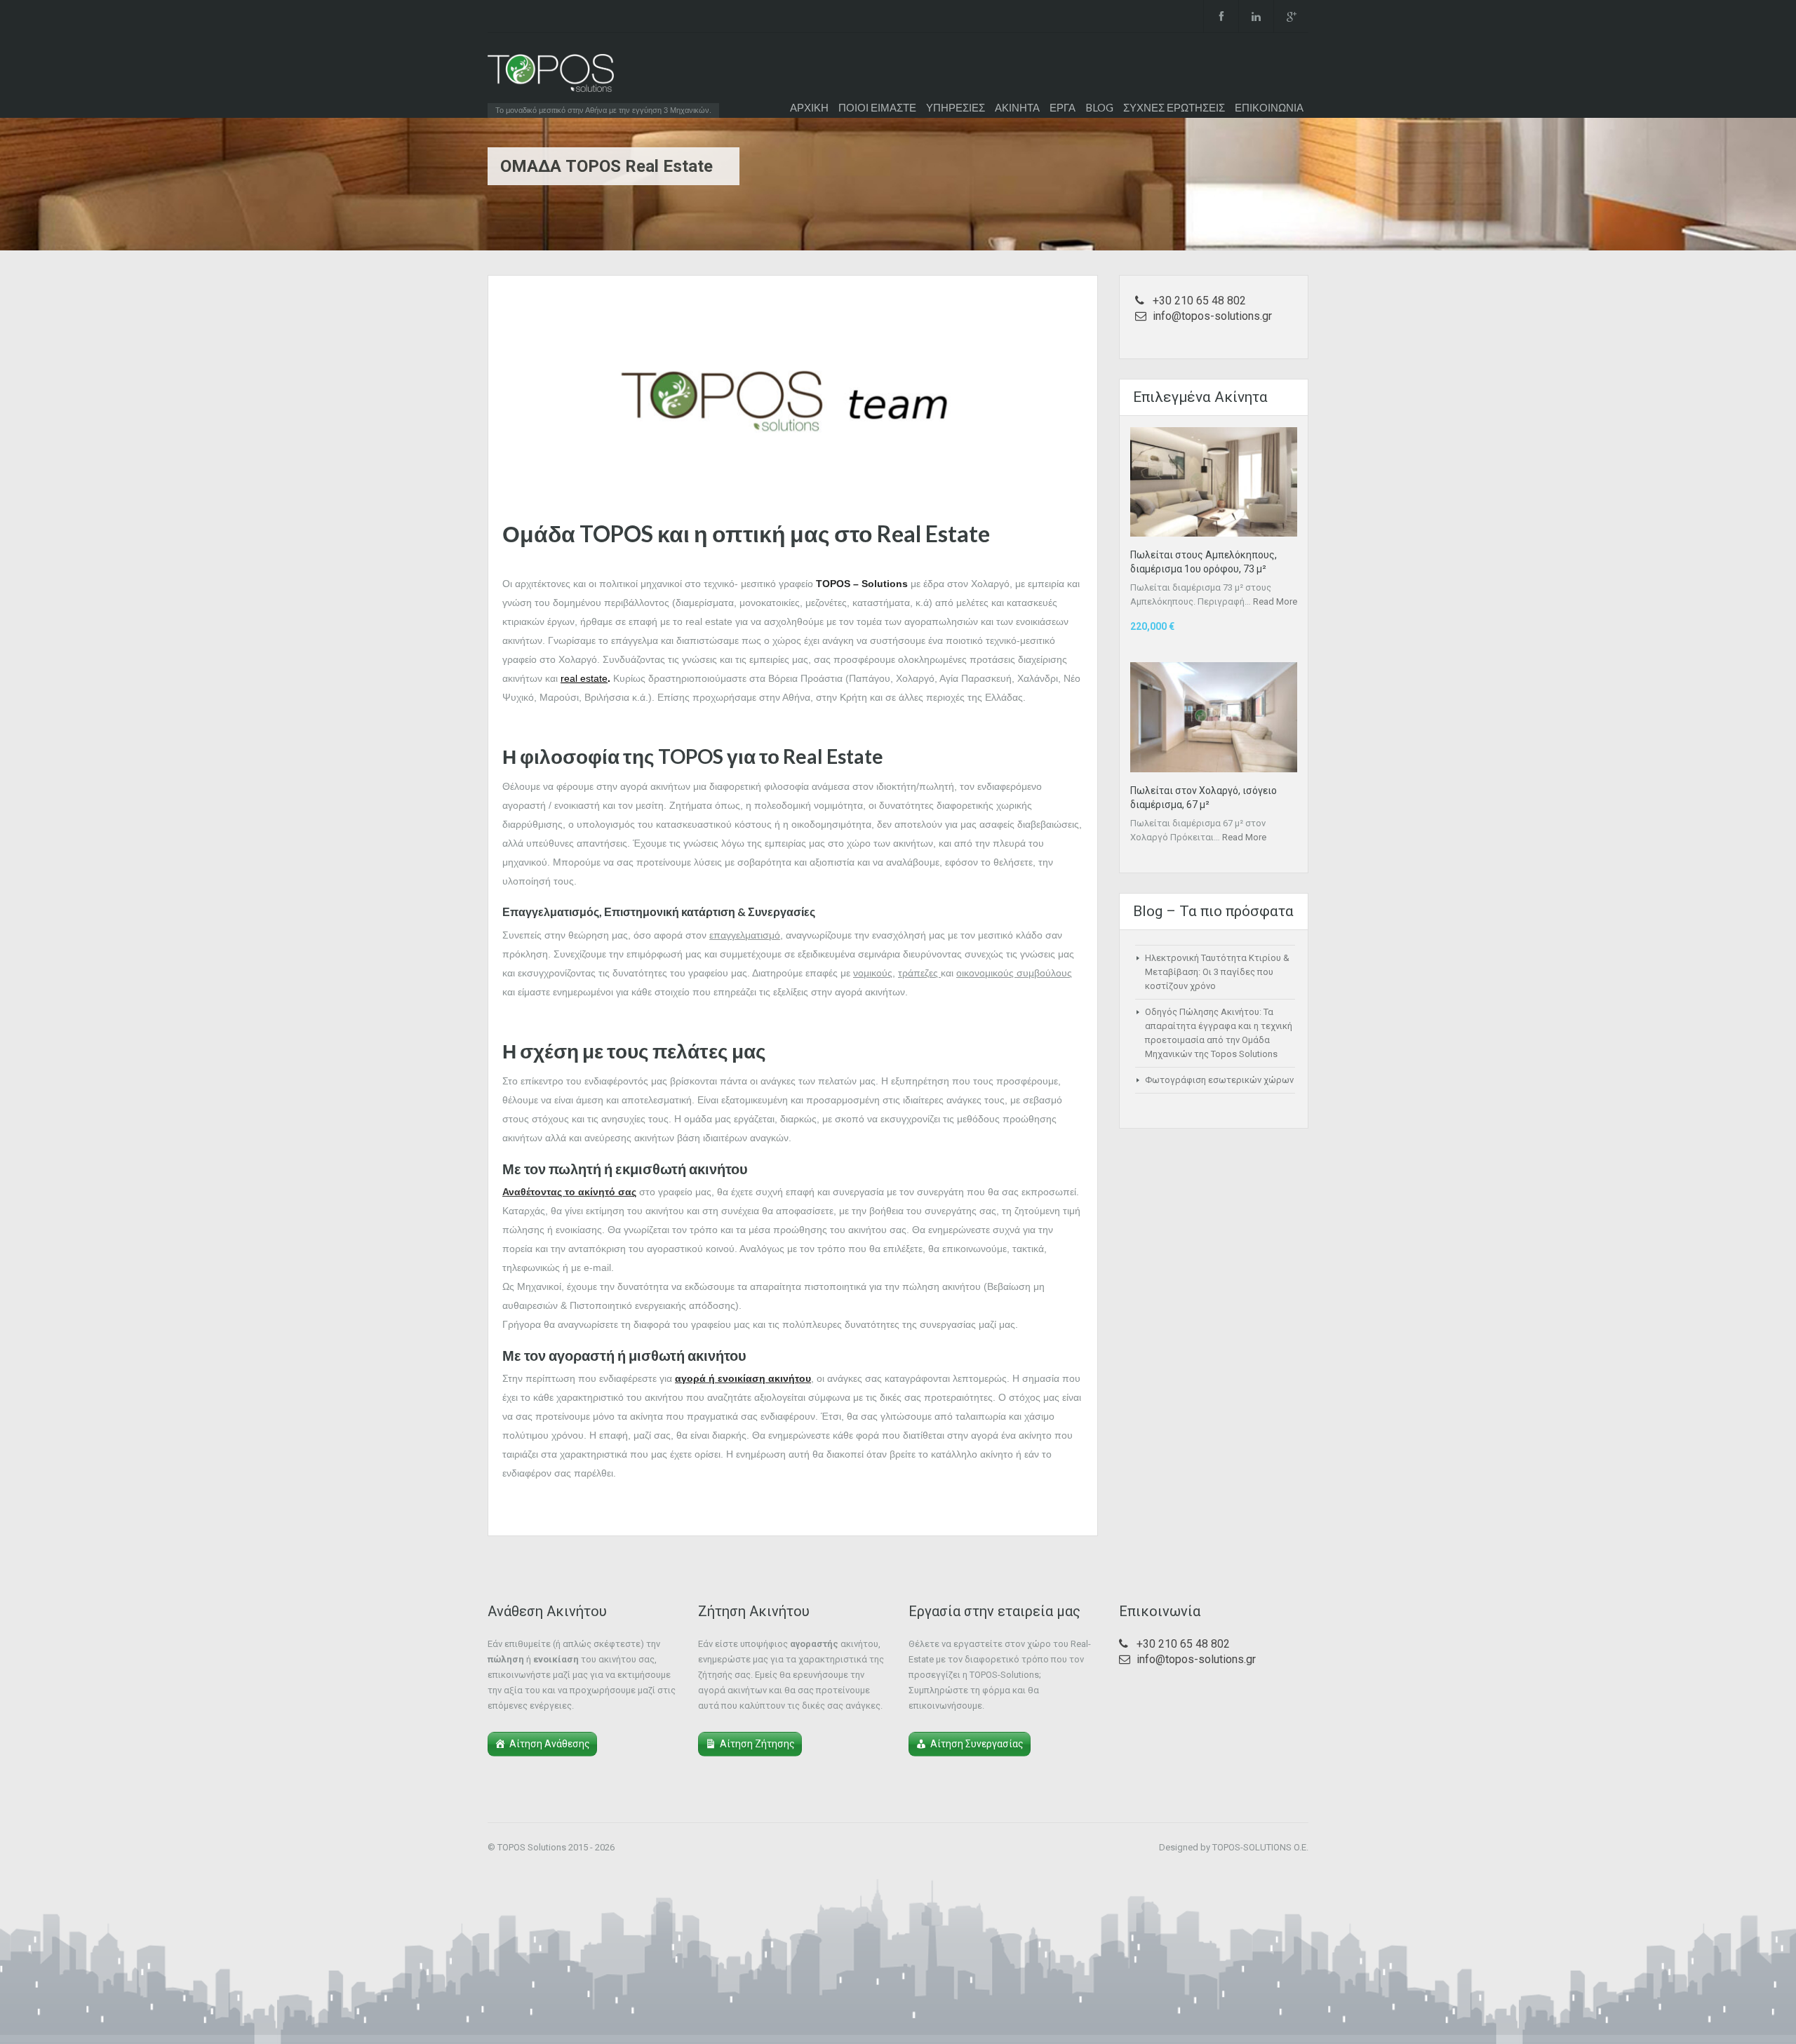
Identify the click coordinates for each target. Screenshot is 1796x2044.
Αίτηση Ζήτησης (757, 1744)
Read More (1275, 601)
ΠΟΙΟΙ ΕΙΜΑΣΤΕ (877, 107)
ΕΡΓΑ (1063, 107)
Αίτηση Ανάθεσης (550, 1744)
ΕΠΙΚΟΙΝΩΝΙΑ (1269, 107)
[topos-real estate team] (793, 399)
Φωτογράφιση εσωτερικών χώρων (1219, 1080)
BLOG (1099, 107)
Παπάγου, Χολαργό (892, 678)
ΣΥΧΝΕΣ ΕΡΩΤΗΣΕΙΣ (1174, 107)
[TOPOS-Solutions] (551, 76)
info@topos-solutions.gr (1212, 316)
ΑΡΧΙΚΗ (809, 107)
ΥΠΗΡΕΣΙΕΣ (956, 107)
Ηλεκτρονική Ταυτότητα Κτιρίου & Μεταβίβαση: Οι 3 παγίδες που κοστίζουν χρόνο (1217, 972)
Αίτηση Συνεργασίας (977, 1744)
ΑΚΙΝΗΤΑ (1017, 107)
